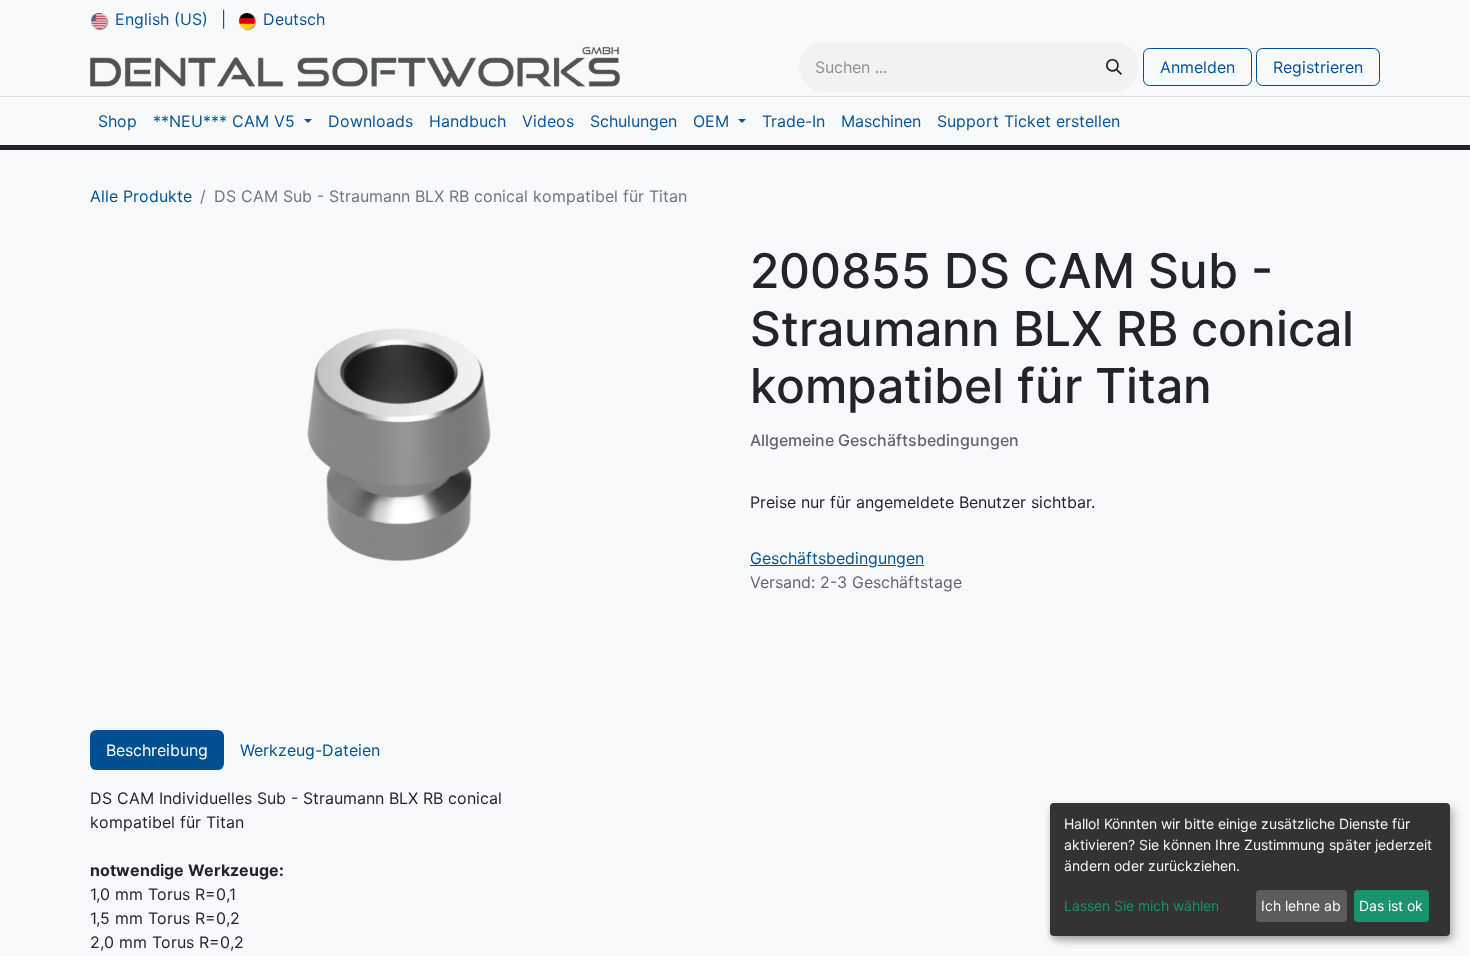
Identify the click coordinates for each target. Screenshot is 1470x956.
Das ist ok (1391, 905)
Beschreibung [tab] (157, 750)
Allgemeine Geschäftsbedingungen (884, 440)
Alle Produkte (141, 196)
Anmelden (1197, 67)
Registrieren (1318, 67)
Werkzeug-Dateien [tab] (310, 750)
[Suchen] (1114, 67)
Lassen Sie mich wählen (1141, 905)
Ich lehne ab (1301, 905)
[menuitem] (149, 19)
